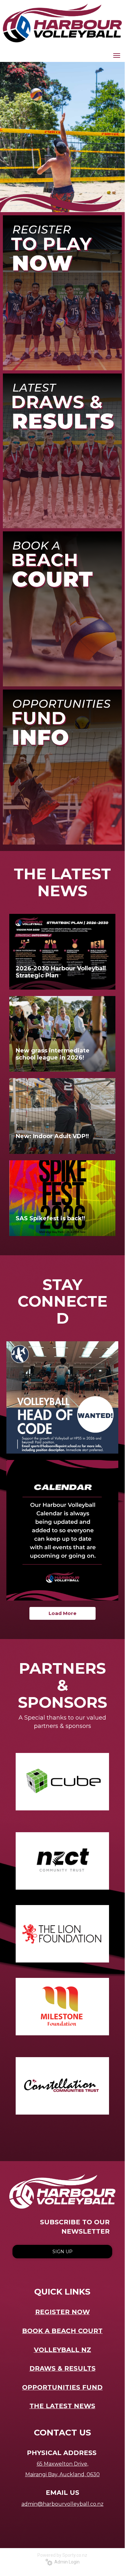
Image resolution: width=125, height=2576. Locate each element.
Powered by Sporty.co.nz (62, 2555)
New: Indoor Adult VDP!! (52, 1136)
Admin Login (66, 2562)
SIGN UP (62, 2252)
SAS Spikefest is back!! (50, 1218)
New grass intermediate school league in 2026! (53, 1054)
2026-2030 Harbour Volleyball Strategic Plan (61, 972)
